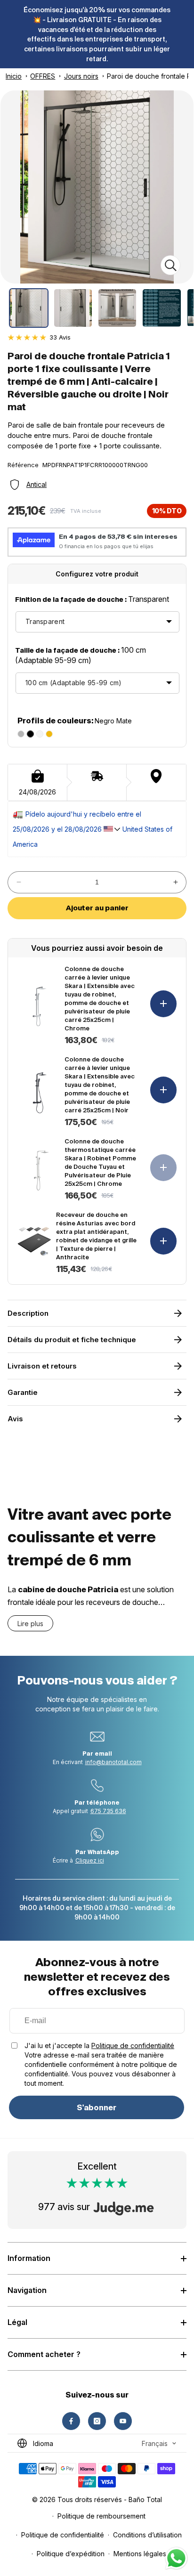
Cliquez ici (90, 1860)
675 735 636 (108, 1811)
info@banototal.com (113, 1762)
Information (29, 2258)
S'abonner (97, 2107)
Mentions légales (140, 2554)
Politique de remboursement (101, 2516)
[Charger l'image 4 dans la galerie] (162, 308)
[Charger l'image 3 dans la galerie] (117, 308)
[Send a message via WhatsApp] (176, 2558)
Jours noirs (81, 76)
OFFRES (43, 76)
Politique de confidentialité (133, 2045)
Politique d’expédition (71, 2554)
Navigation (27, 2290)
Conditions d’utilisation (147, 2535)
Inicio (14, 76)
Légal (17, 2322)
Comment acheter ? (44, 2354)
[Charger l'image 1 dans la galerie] (29, 308)
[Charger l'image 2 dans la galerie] (73, 308)
